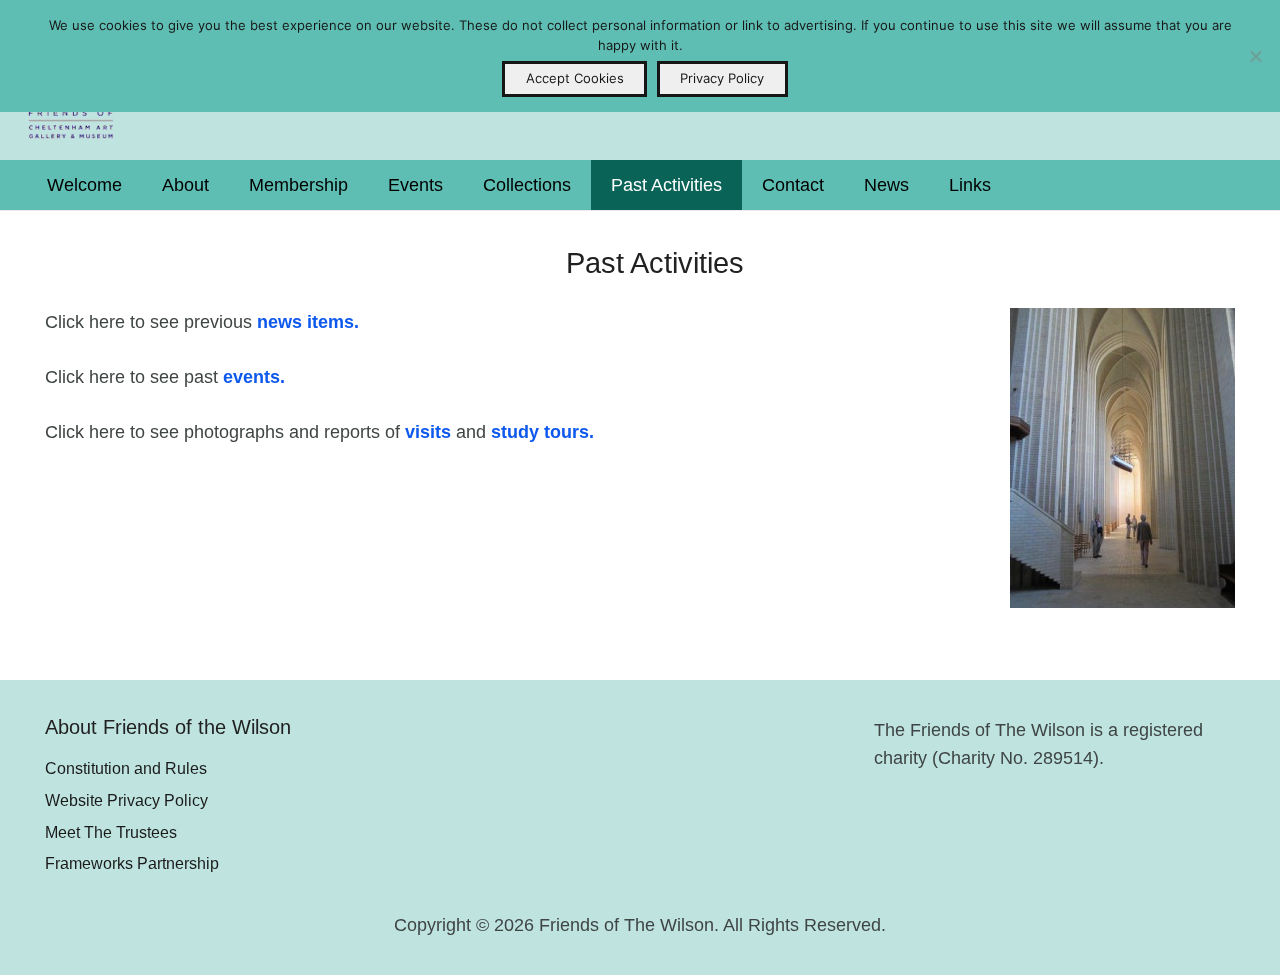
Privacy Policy (722, 78)
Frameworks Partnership (132, 863)
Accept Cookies (575, 78)
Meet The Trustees (111, 832)
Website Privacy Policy (126, 800)
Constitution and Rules (126, 768)
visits (428, 432)
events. (254, 377)
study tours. (542, 432)
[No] (1255, 56)
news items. (308, 322)
